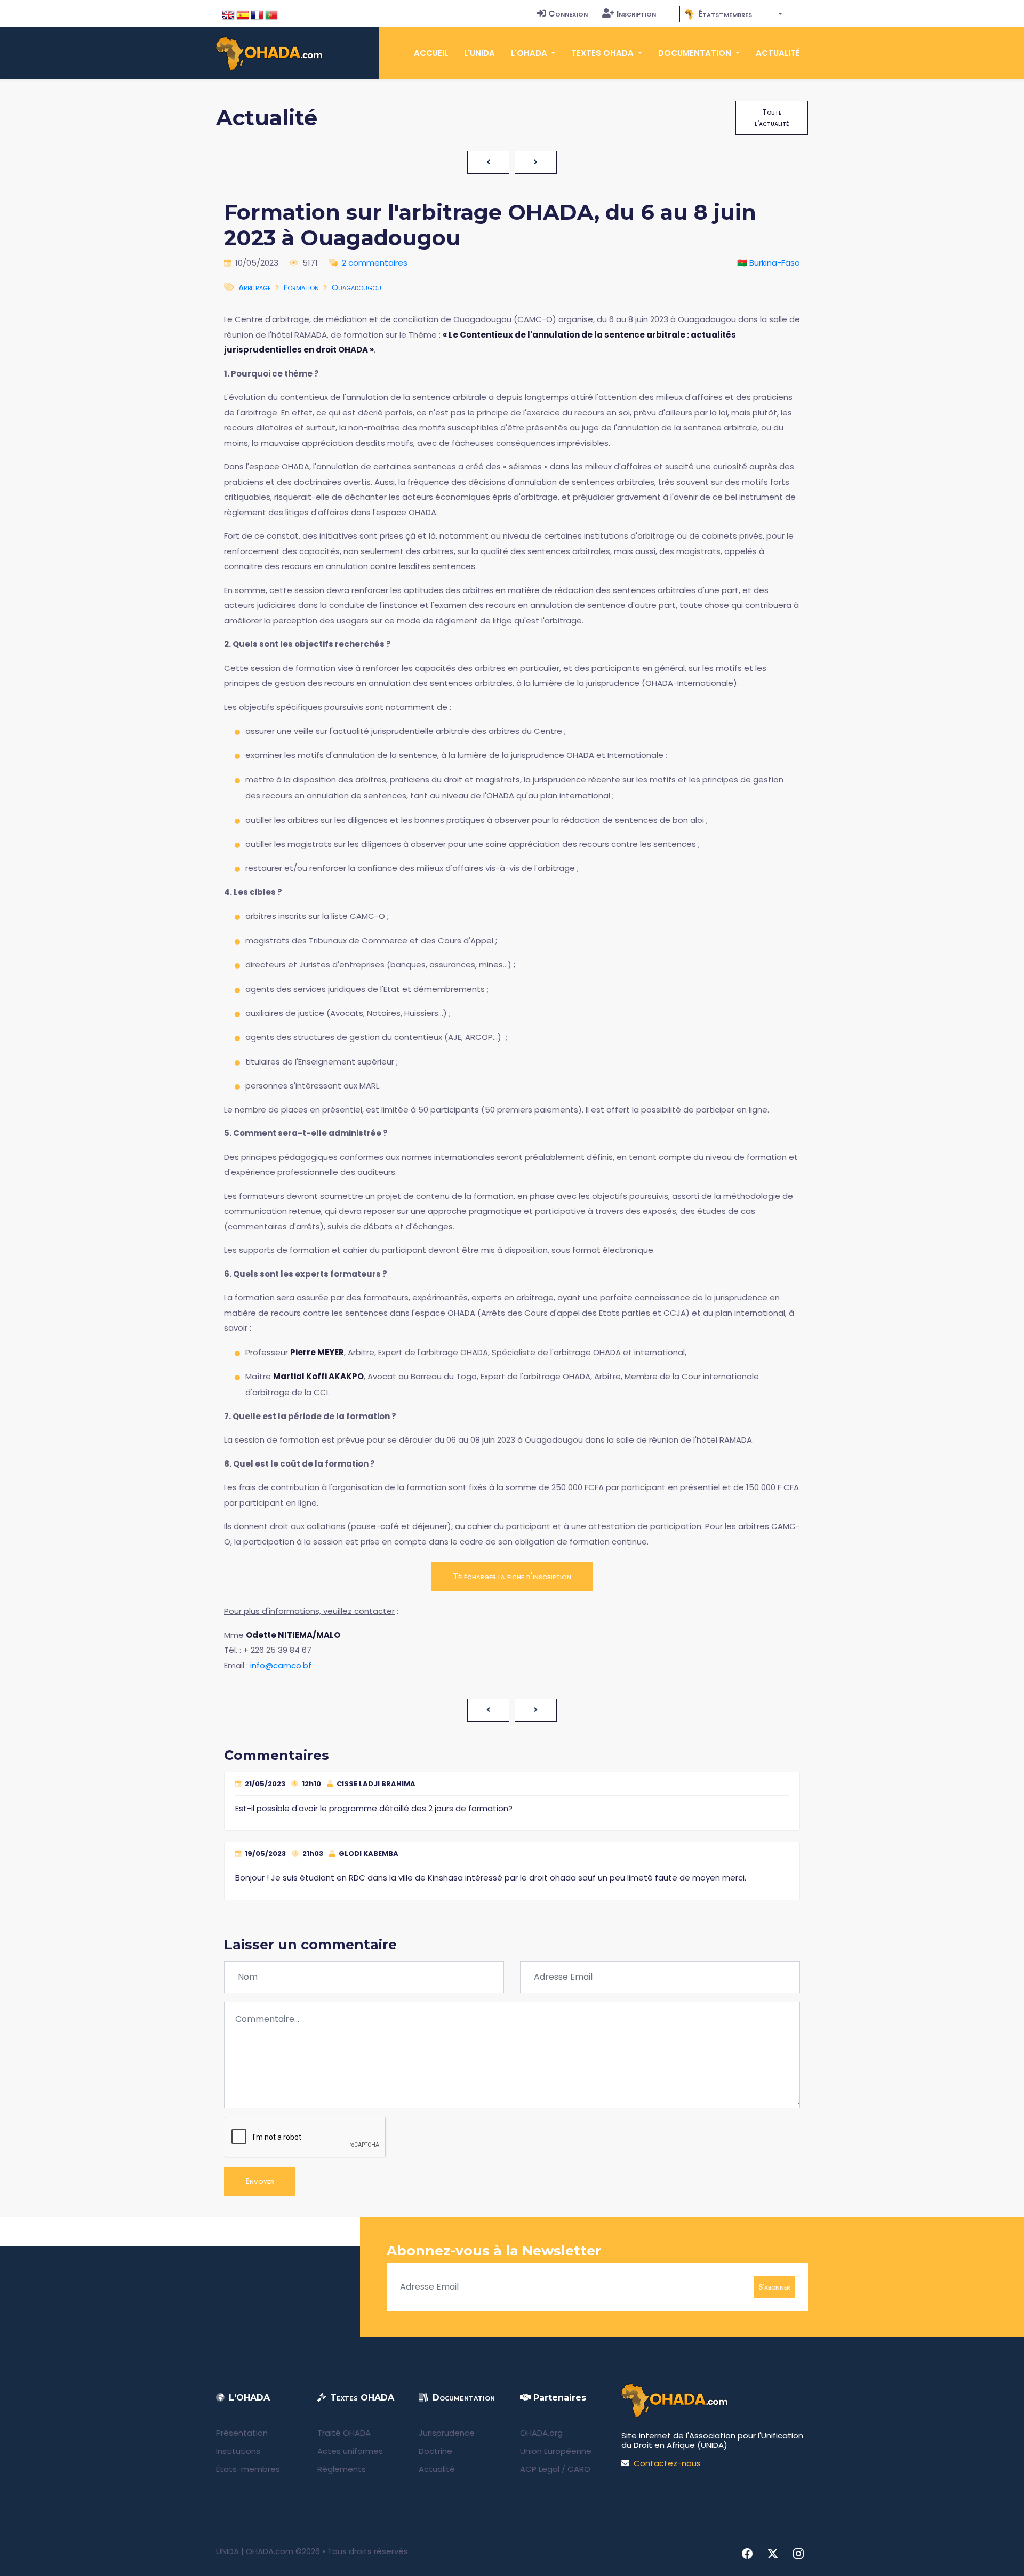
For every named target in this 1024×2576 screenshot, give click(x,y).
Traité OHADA (344, 2433)
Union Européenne (556, 2451)
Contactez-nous (667, 2463)
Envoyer (260, 2181)
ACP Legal (540, 2469)
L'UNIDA (479, 53)
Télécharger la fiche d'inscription (512, 1576)
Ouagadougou (357, 287)
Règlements (342, 2469)
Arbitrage (255, 287)
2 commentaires (375, 263)
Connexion (568, 14)
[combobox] (734, 14)
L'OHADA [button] (530, 53)
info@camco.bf (281, 1665)
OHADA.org (541, 2433)
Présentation (242, 2433)
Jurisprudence (447, 2433)
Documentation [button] (696, 53)
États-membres (248, 2469)
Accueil (431, 53)
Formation (301, 287)
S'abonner (774, 2286)
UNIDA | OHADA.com (255, 2551)
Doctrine (435, 2451)
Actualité (778, 53)
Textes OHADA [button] (603, 53)
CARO (579, 2469)
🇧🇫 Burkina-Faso (769, 263)
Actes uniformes (350, 2451)
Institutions (238, 2451)
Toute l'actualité (772, 118)
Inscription (636, 14)
